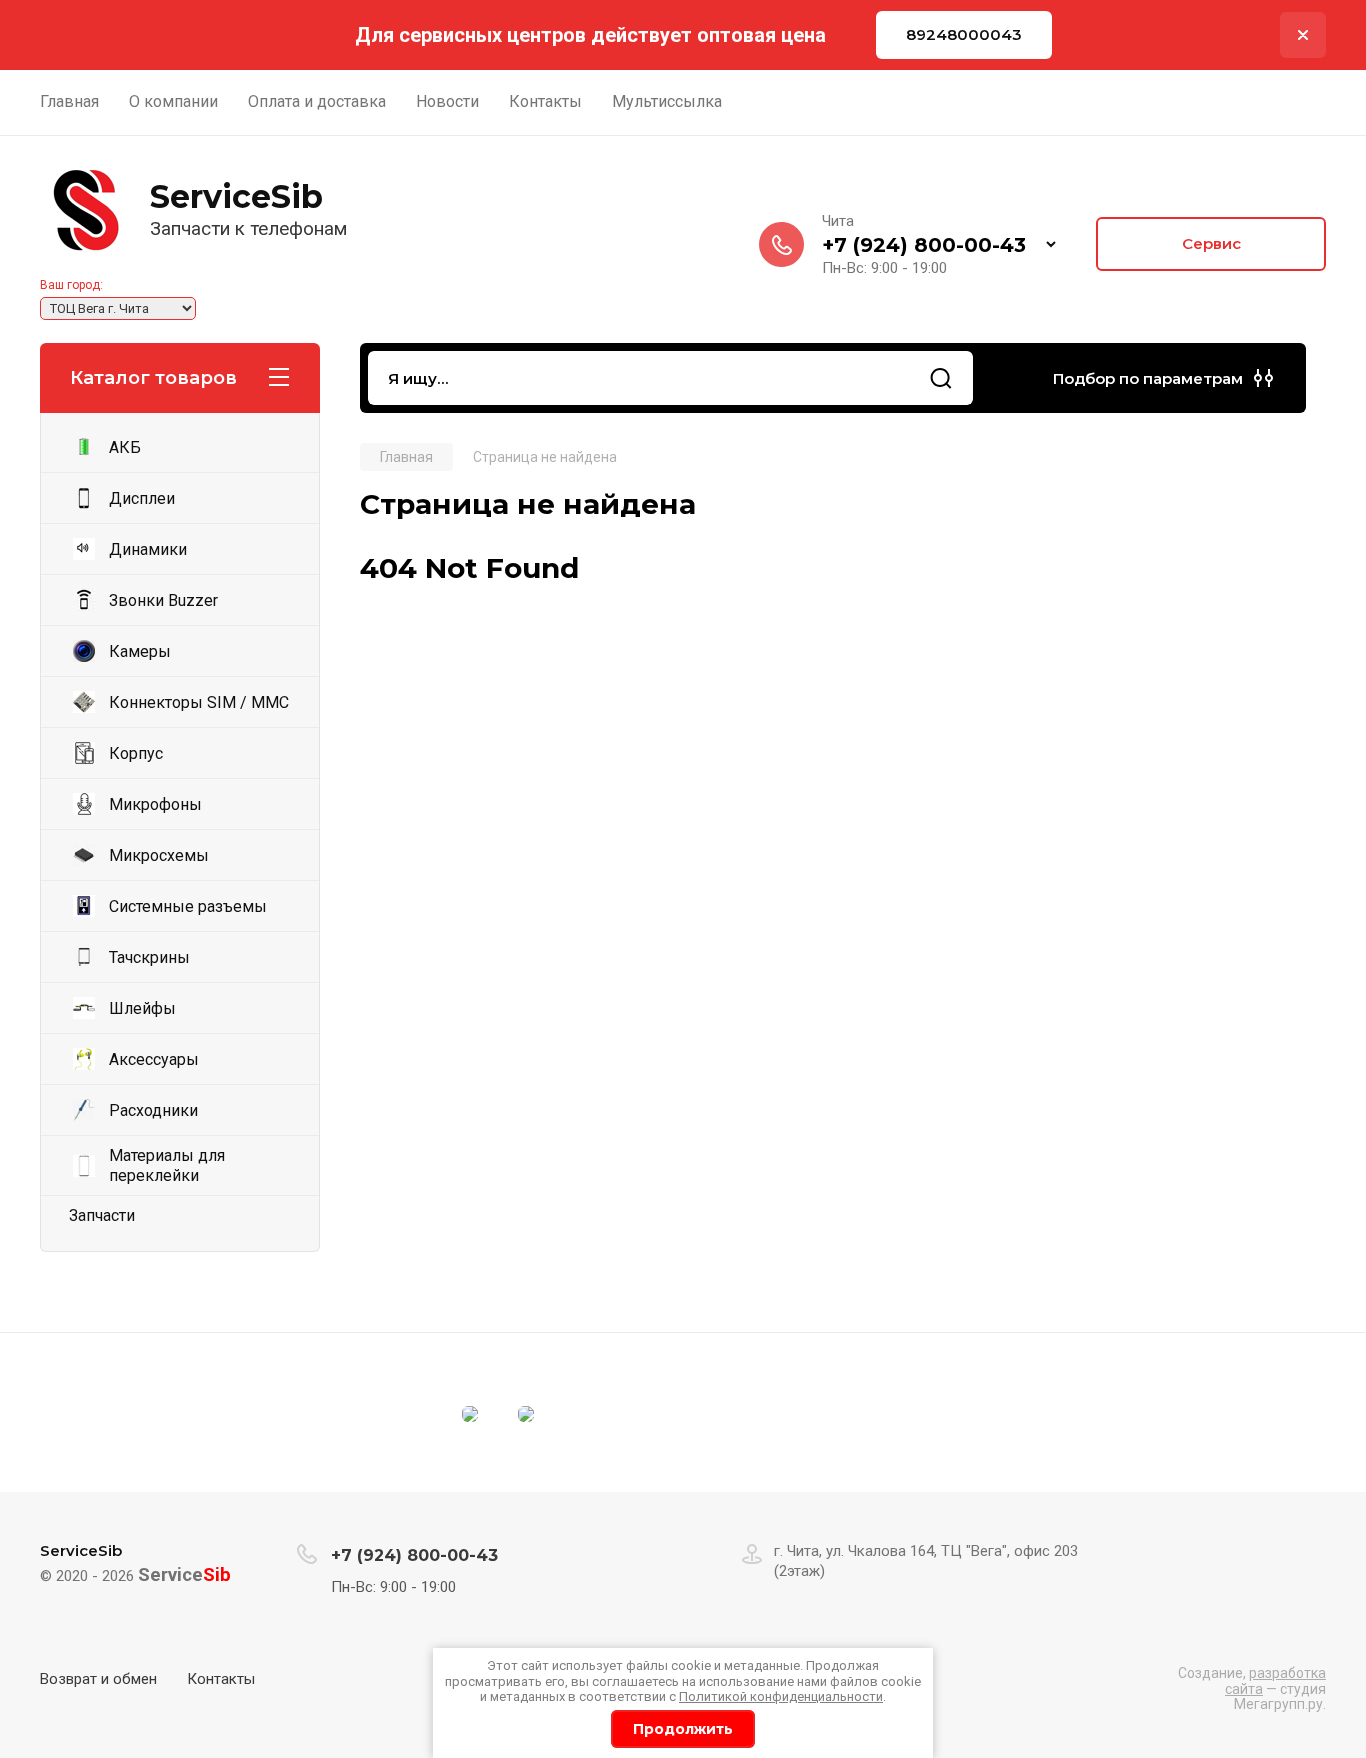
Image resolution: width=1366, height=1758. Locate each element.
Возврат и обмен (98, 1679)
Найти (941, 378)
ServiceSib (236, 196)
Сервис (1211, 243)
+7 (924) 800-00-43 (924, 245)
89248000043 (964, 34)
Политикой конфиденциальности (781, 1696)
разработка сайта (1275, 1680)
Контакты (221, 1679)
